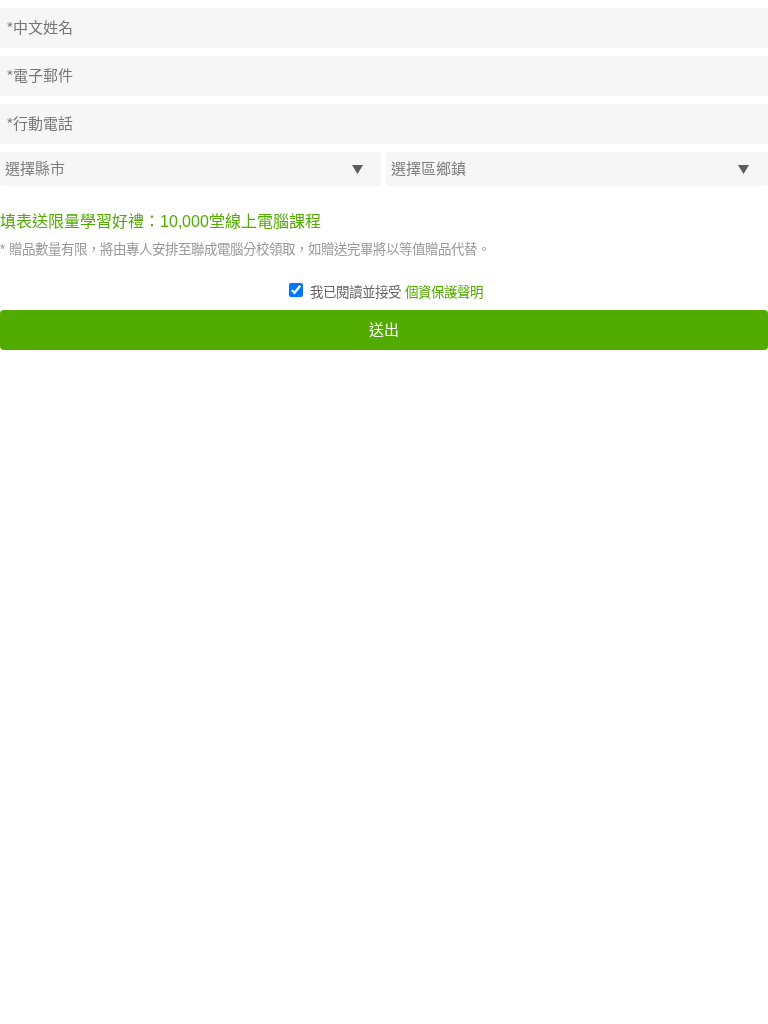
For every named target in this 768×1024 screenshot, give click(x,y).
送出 (384, 329)
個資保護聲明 (444, 292)
